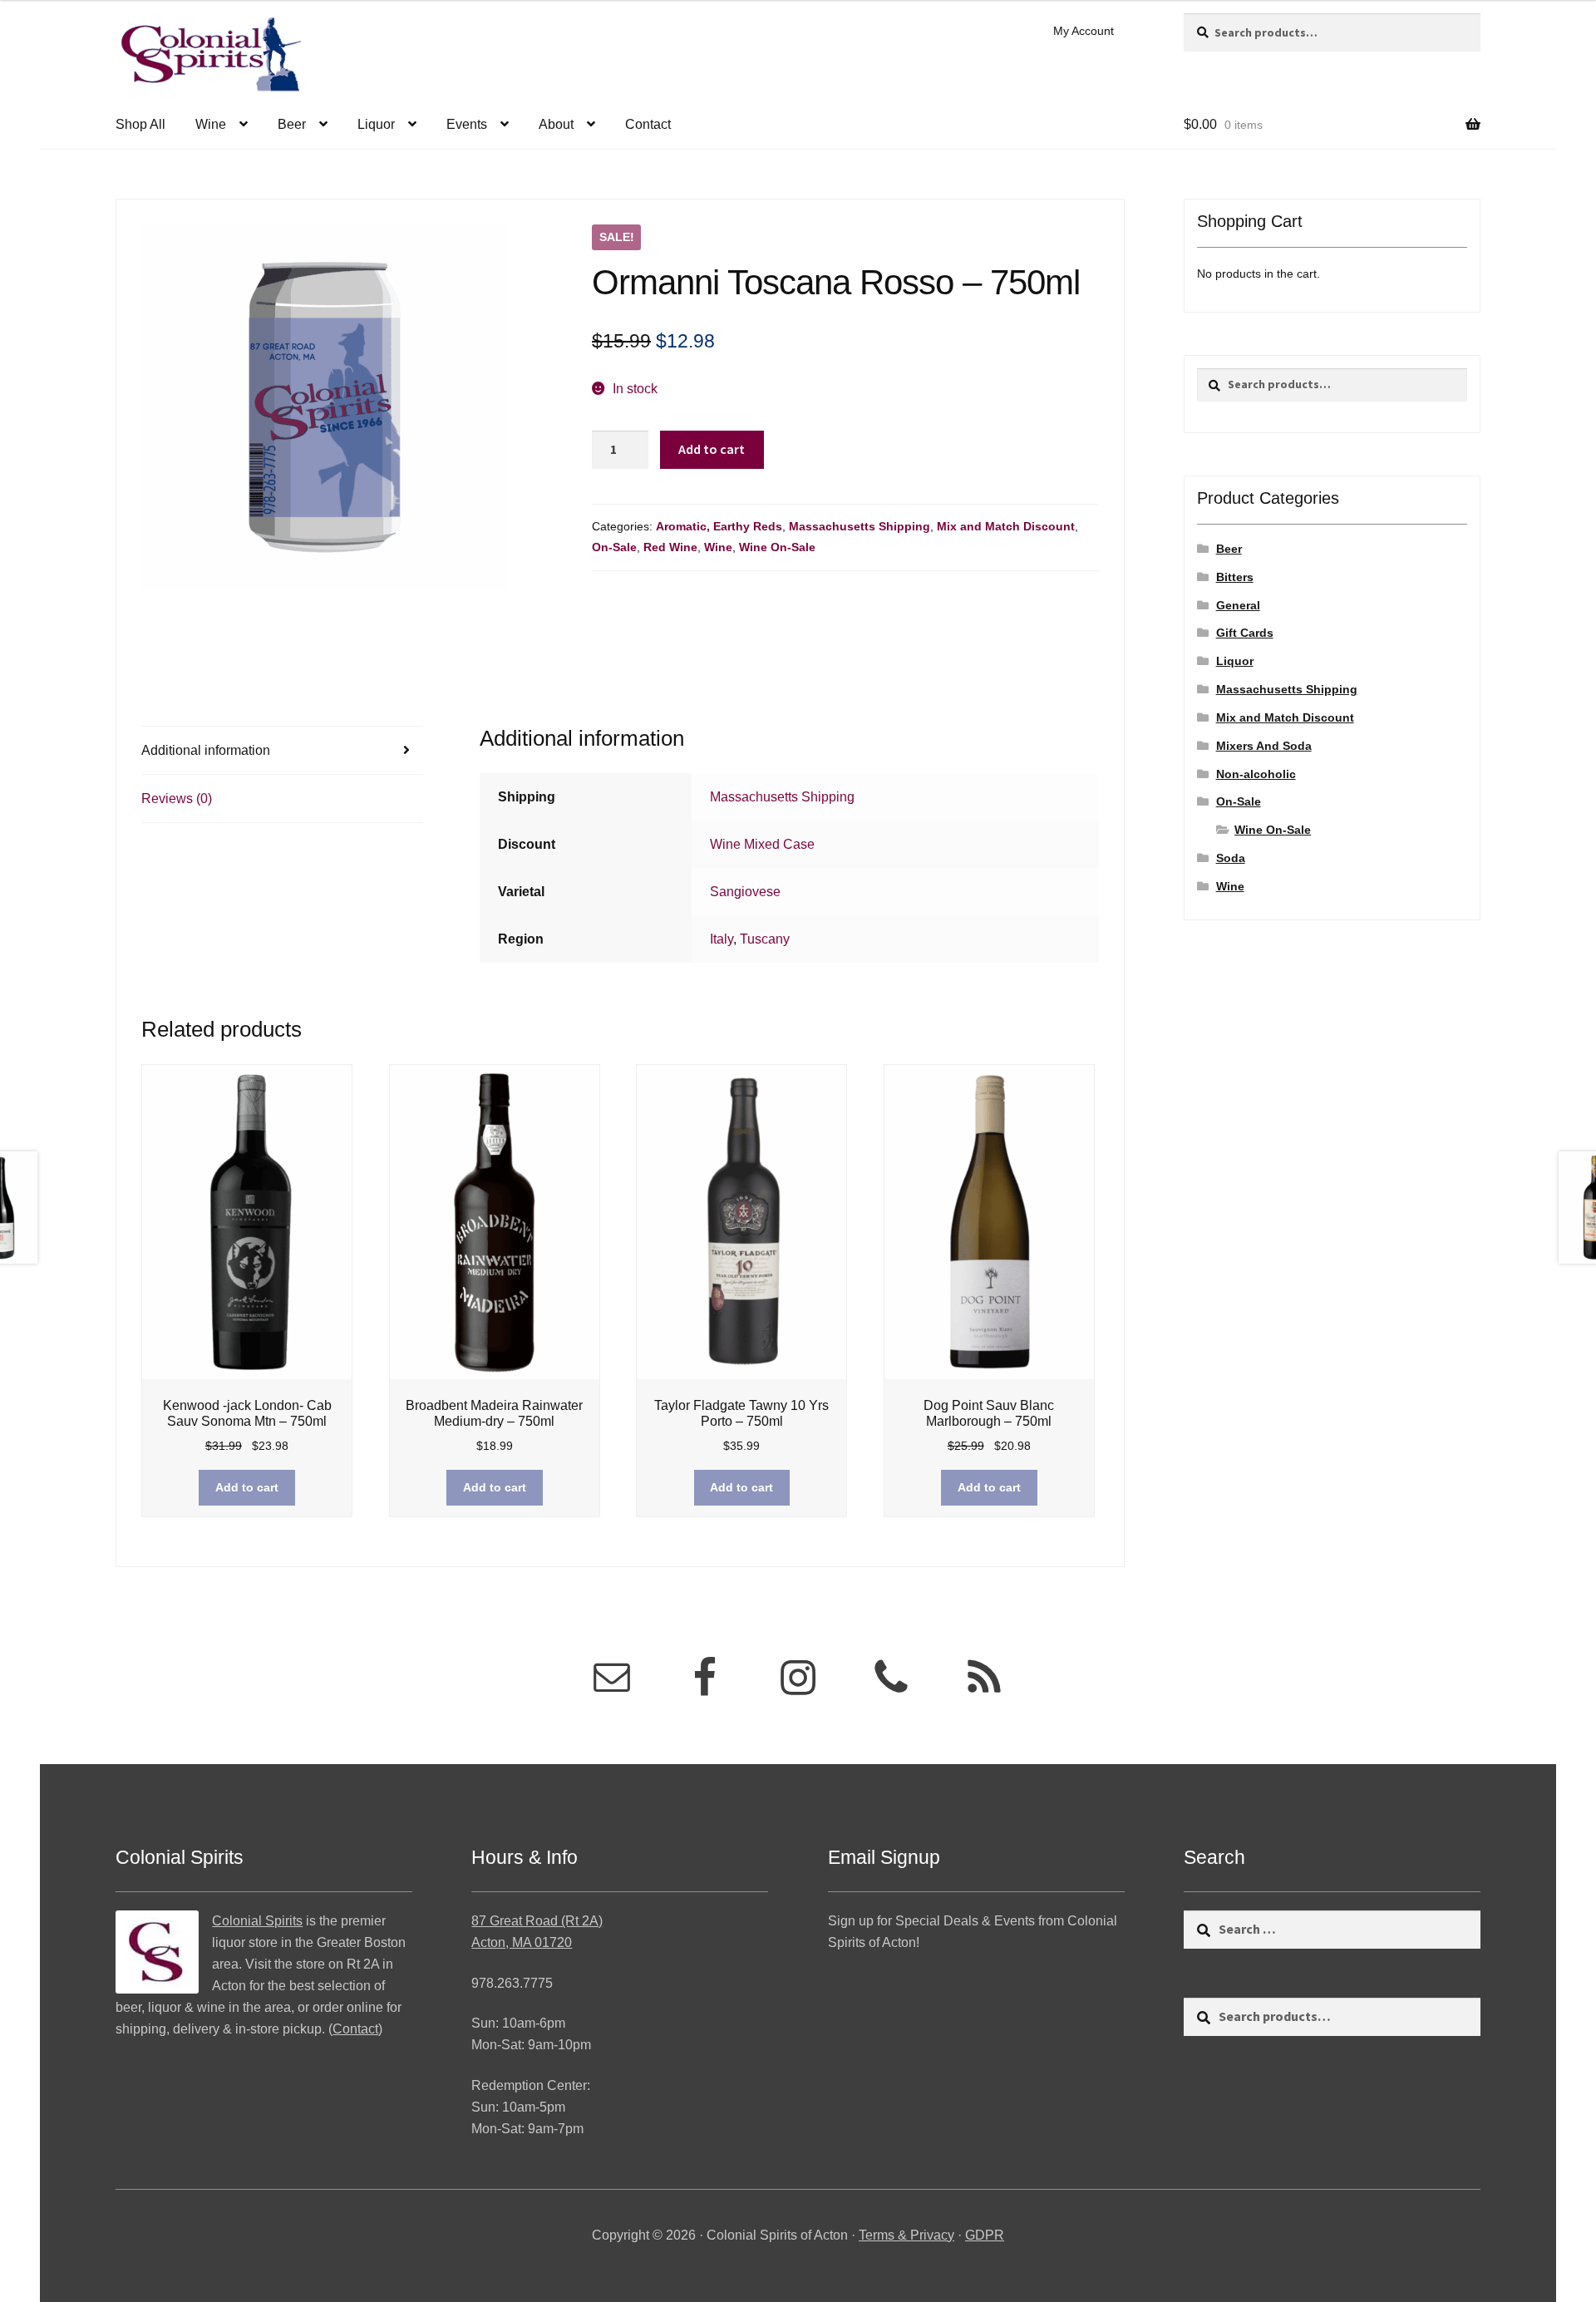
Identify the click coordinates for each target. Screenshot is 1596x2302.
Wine (211, 124)
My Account (1084, 31)
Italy (722, 939)
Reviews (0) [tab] (177, 799)
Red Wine (670, 547)
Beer (292, 124)
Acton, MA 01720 (522, 1942)
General (1238, 605)
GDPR (985, 2235)
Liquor (376, 124)
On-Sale (614, 547)
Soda (1231, 858)
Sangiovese (745, 892)
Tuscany (765, 939)
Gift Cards (1245, 633)
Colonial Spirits (257, 1921)
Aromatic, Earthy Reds (719, 526)
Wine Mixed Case (762, 844)
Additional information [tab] (206, 750)
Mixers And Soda (1264, 746)
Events (467, 124)
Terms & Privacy (906, 2235)
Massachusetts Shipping (860, 526)
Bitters (1235, 577)
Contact (648, 124)
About (556, 124)
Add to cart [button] (247, 1487)
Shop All (140, 124)
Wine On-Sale (777, 547)
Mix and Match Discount (1006, 526)
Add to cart (712, 449)
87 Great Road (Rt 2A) (537, 1921)
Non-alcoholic (1256, 774)
